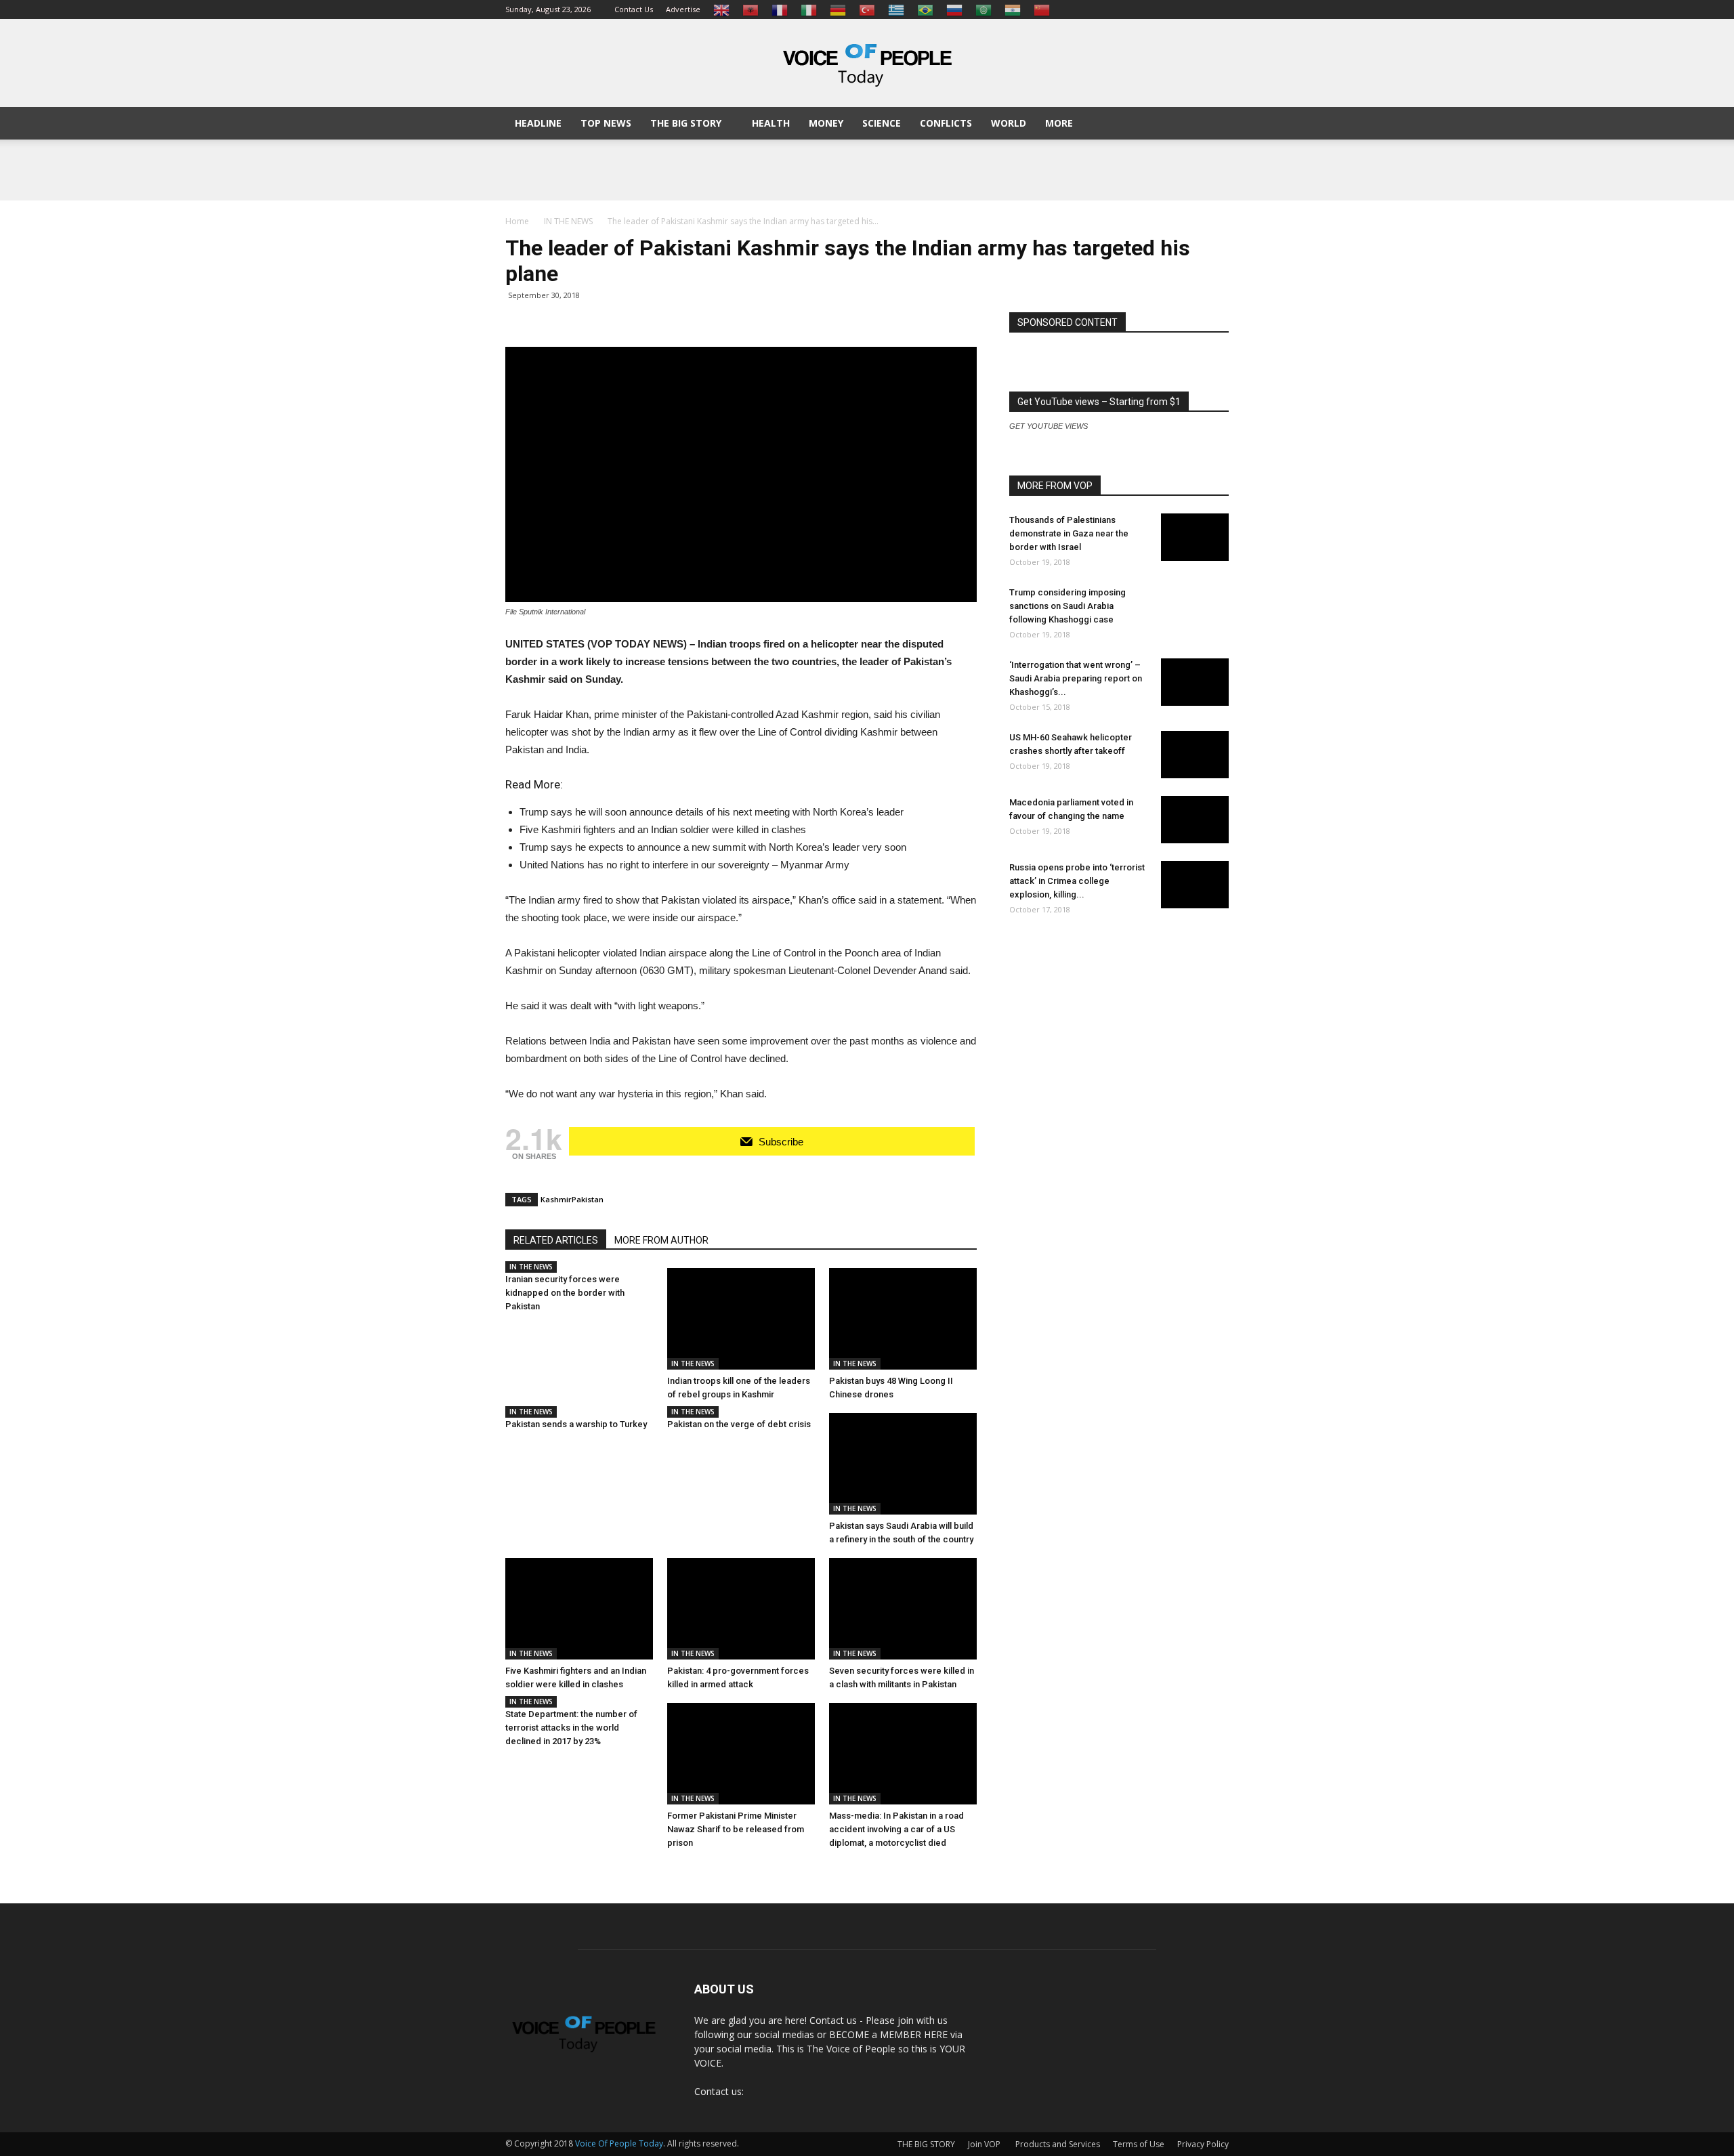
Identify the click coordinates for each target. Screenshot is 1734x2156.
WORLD (1009, 123)
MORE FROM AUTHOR (661, 1240)
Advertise (683, 9)
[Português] (925, 9)
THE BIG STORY (686, 123)
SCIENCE (882, 123)
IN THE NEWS (531, 1267)
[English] (721, 9)
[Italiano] (809, 9)
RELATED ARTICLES (556, 1240)
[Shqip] (750, 9)
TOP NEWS (606, 123)
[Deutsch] (838, 9)
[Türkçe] (867, 9)
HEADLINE (538, 123)
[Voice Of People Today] (867, 64)
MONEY (826, 123)
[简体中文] (1042, 9)
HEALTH (771, 123)
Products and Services (1058, 2144)
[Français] (780, 9)
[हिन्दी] (1013, 9)
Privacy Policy (1203, 2144)
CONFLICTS (946, 123)
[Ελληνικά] (896, 9)
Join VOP (984, 2144)
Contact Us (634, 9)
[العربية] (984, 9)
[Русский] (954, 9)
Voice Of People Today (619, 2143)
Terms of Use (1139, 2144)
